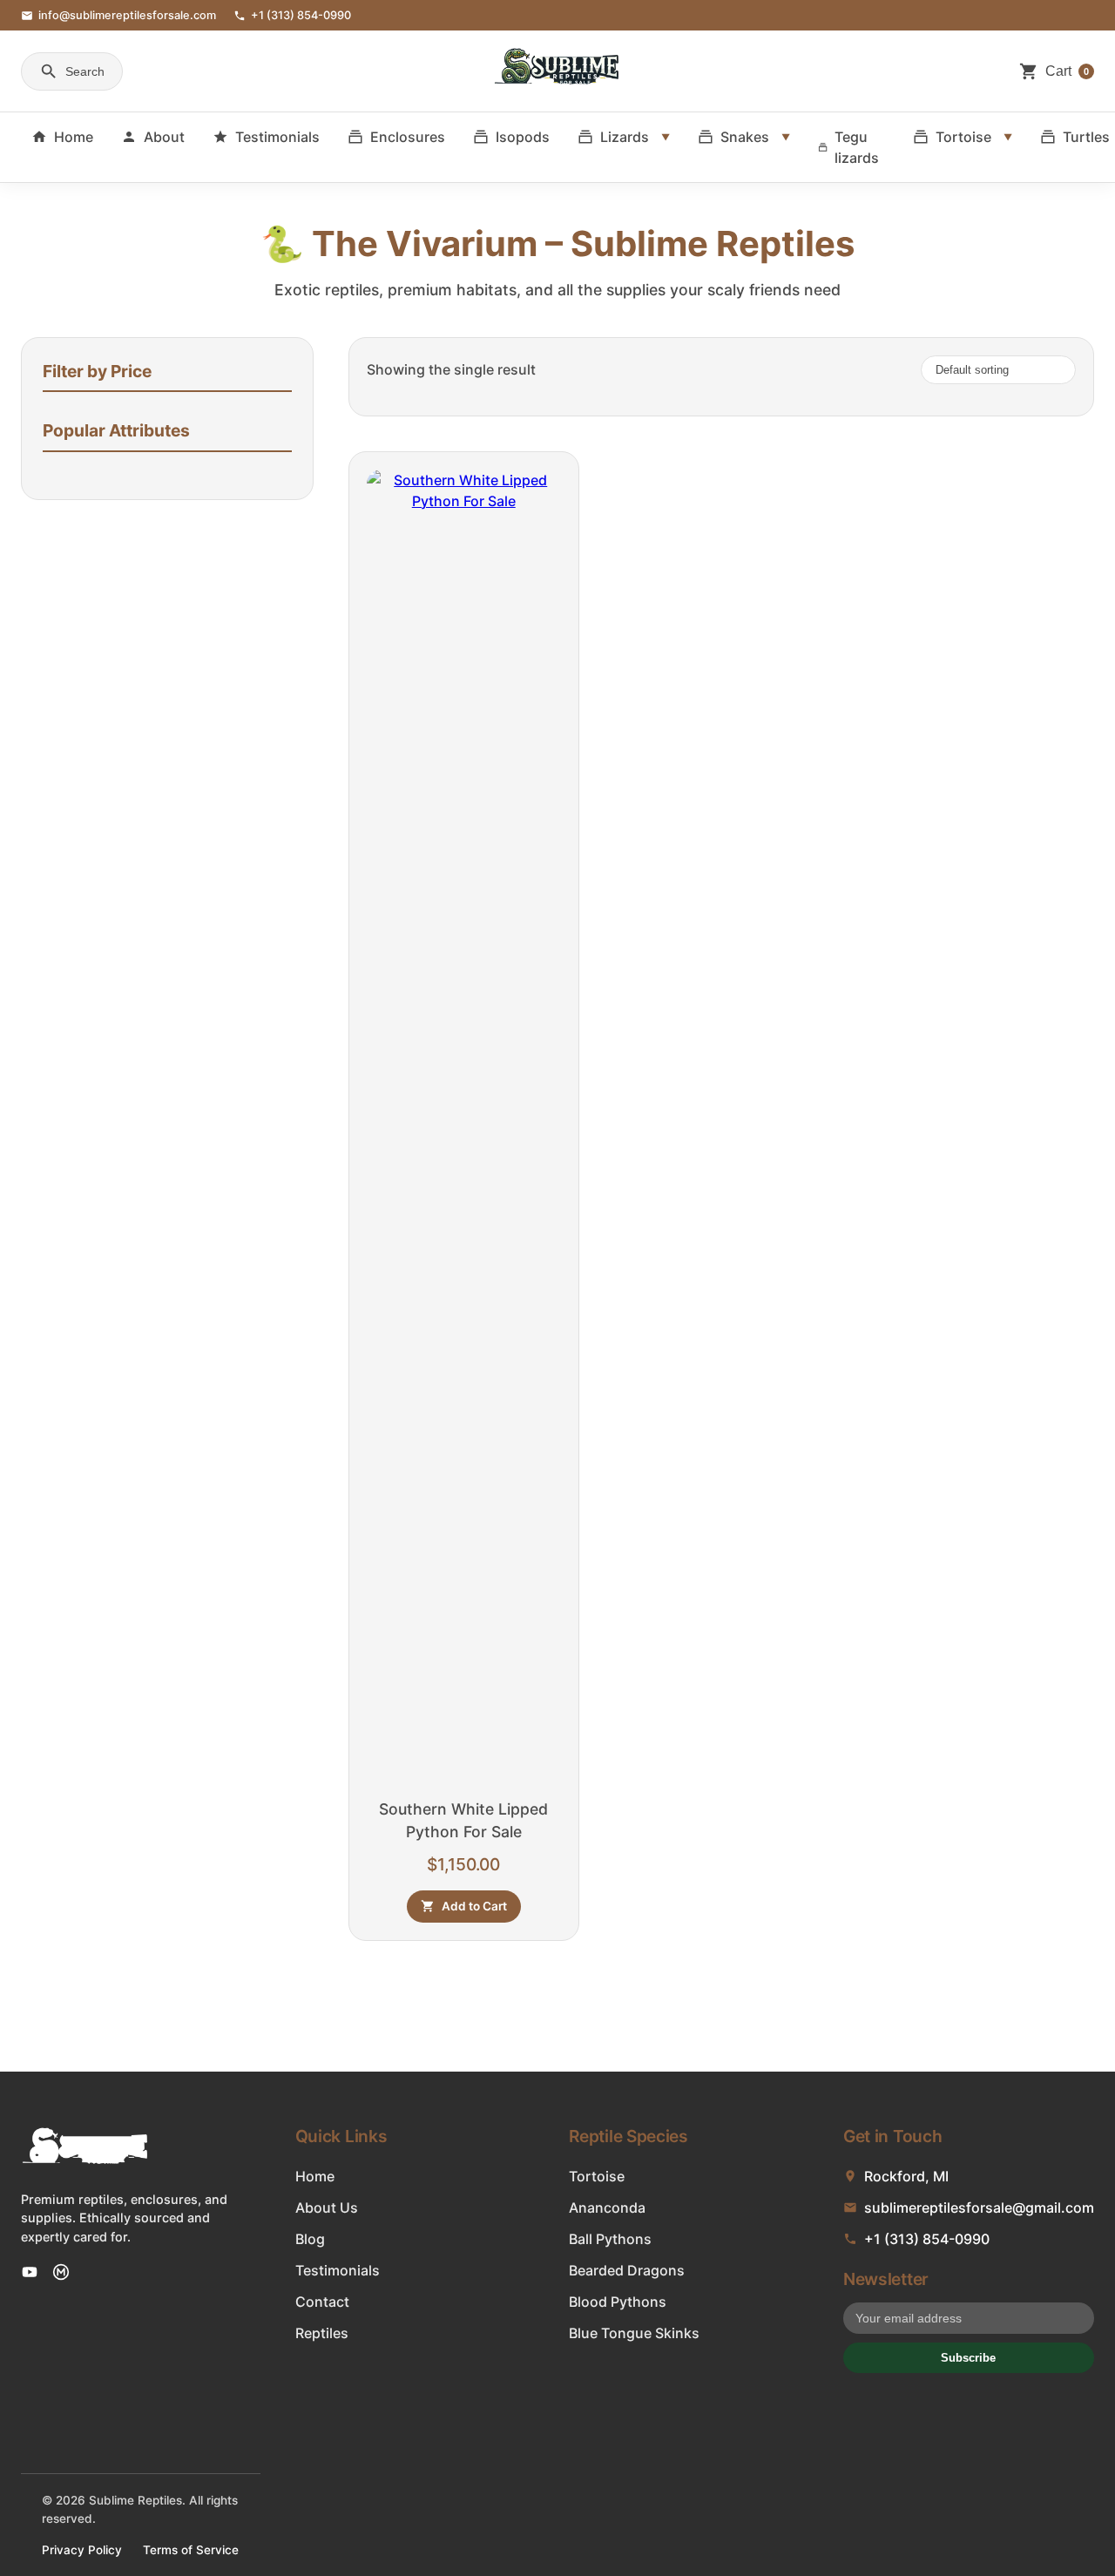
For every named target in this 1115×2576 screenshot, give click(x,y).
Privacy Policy (82, 2550)
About (164, 137)
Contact (322, 2302)
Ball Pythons (610, 2239)
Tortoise (963, 137)
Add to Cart (474, 1906)
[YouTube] (30, 2272)
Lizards (625, 137)
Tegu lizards (857, 147)
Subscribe (968, 2358)
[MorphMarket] (61, 2272)
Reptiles (322, 2333)
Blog (310, 2239)
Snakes (745, 137)
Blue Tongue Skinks (634, 2333)
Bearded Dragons (627, 2270)
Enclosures (408, 137)
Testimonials (277, 137)
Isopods (523, 137)
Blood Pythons (618, 2302)
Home (74, 137)
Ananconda (607, 2208)
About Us (327, 2208)
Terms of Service (191, 2550)
